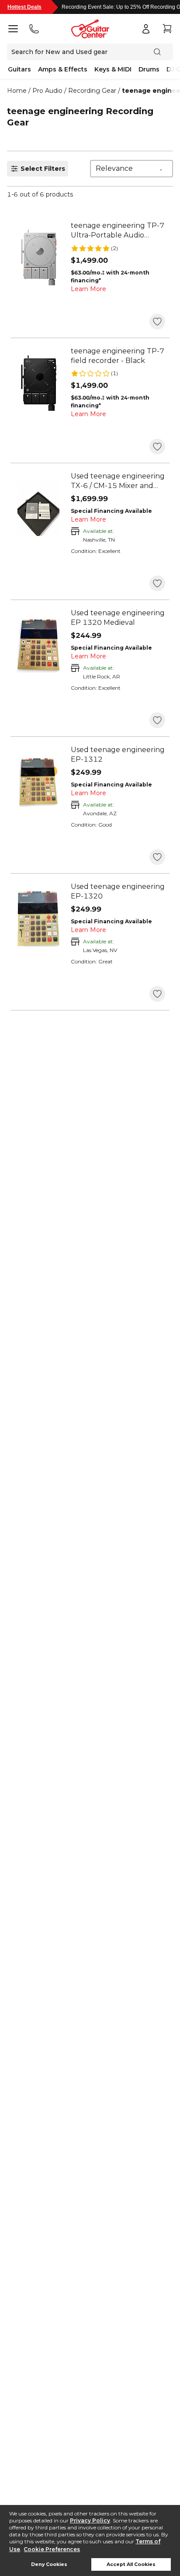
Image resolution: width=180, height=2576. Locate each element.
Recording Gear (92, 91)
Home (17, 91)
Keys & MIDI (113, 69)
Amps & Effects (63, 69)
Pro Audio (47, 91)
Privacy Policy (90, 2520)
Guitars (19, 69)
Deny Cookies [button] (49, 2564)
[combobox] (132, 169)
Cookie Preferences (52, 2549)
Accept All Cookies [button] (131, 2564)
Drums (149, 69)
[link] (118, 230)
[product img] (38, 258)
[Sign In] (146, 29)
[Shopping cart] (167, 29)
